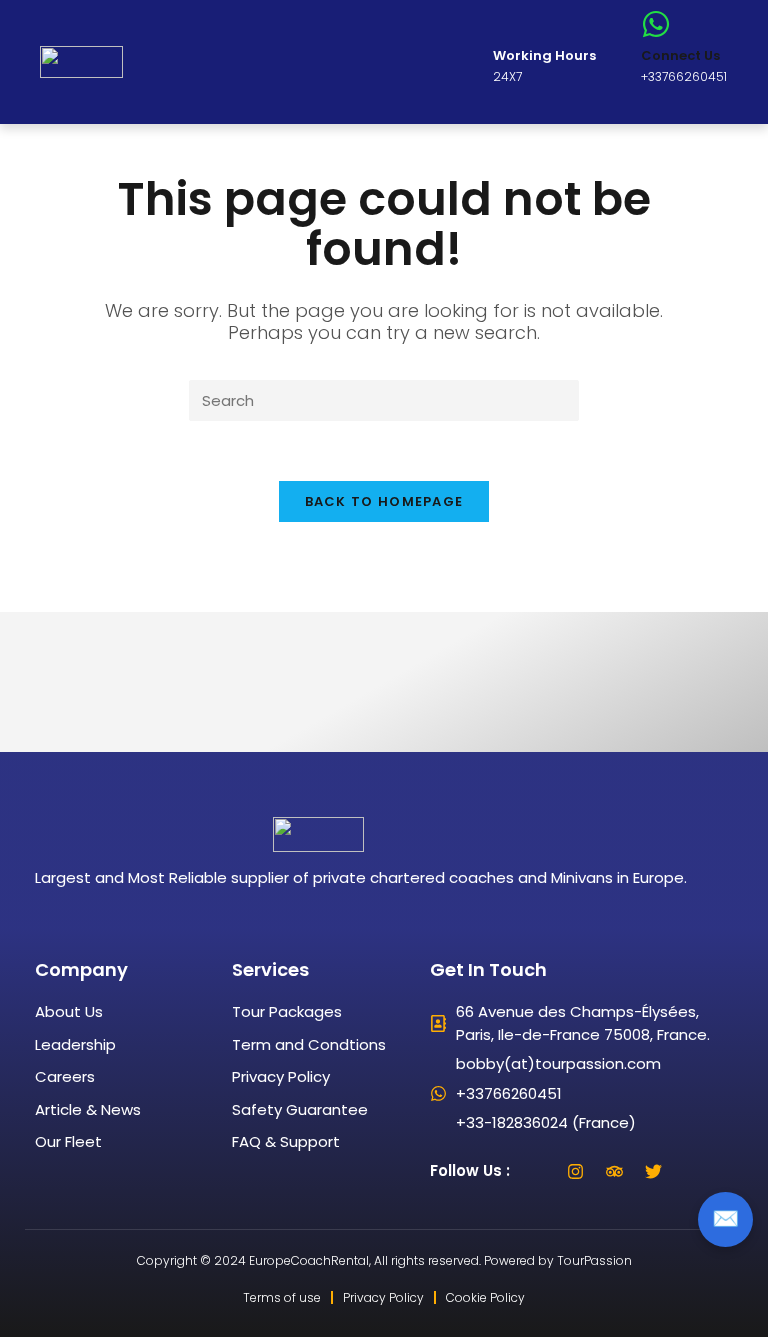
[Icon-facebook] (537, 1172)
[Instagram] (576, 1172)
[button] (197, 62)
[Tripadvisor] (615, 1172)
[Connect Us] (656, 24)
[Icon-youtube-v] (693, 1172)
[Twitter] (654, 1172)
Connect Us (680, 55)
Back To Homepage (384, 501)
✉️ (725, 1218)
